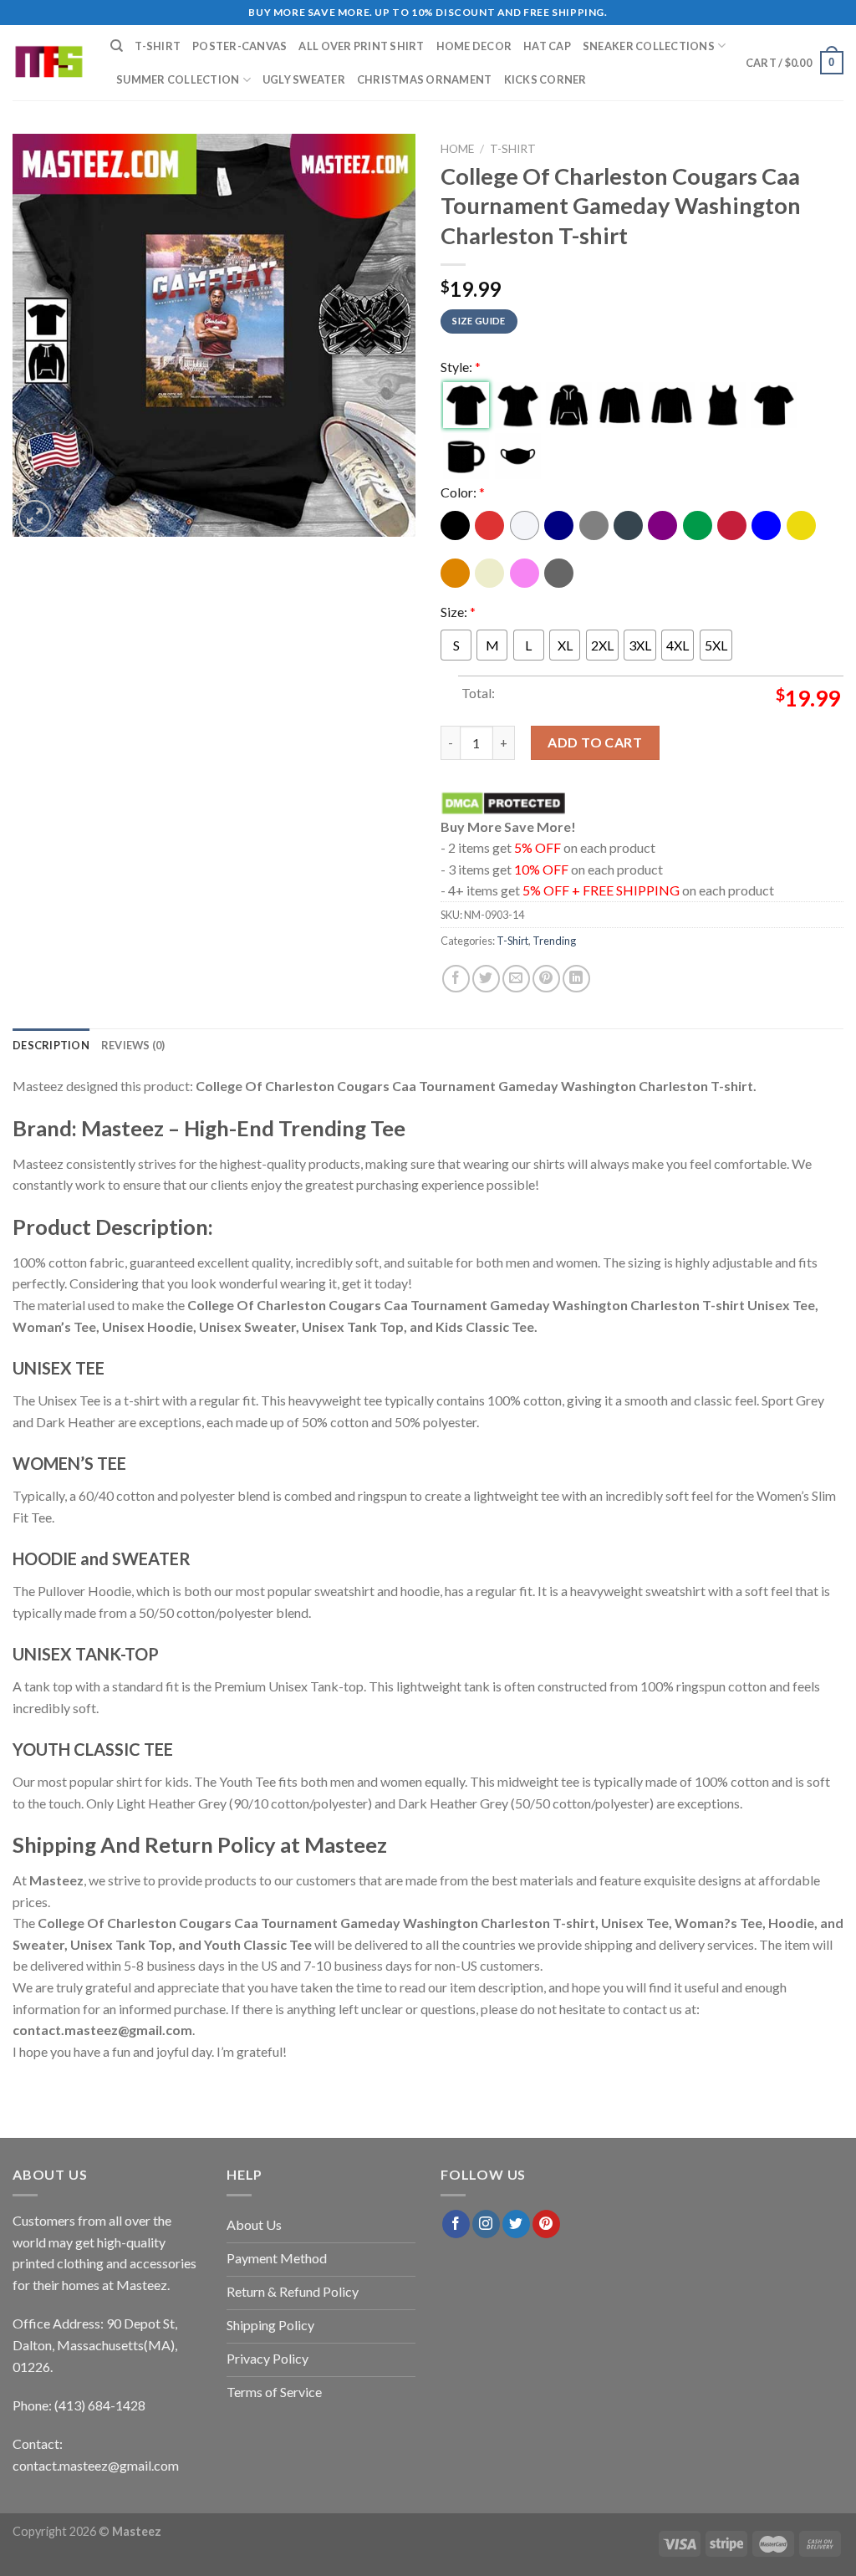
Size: (458, 612)
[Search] (117, 46)
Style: (461, 367)
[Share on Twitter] (486, 979)
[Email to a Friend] (516, 979)
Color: (463, 492)
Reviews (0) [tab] (133, 1045)
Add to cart (595, 742)
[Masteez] (49, 63)
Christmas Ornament (425, 79)
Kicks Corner (545, 79)
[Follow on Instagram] (486, 2224)
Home (457, 149)
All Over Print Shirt (361, 46)
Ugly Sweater (304, 79)
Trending (554, 941)
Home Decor (474, 46)
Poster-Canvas (239, 46)
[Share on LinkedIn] (576, 979)
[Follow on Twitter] (516, 2224)
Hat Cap (547, 46)
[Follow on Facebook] (456, 2224)
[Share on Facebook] (456, 979)
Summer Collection (178, 79)
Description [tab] (51, 1045)
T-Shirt (158, 46)
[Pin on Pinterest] (546, 979)
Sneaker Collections (649, 46)
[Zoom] (35, 516)
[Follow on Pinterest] (546, 2224)
